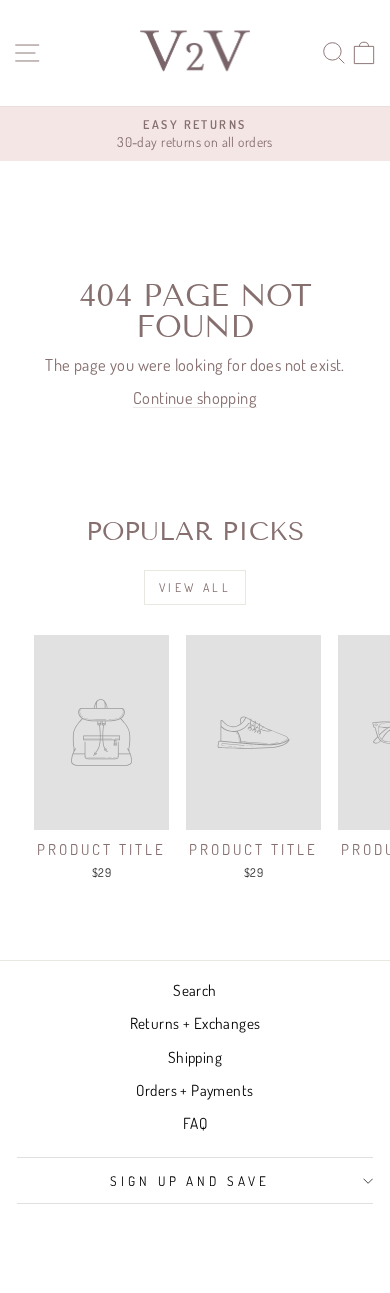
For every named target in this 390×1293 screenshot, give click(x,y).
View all (195, 587)
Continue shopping (195, 397)
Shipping (195, 1057)
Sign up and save (190, 1180)
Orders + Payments (194, 1090)
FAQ (195, 1123)
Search (194, 990)
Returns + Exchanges (195, 1023)
